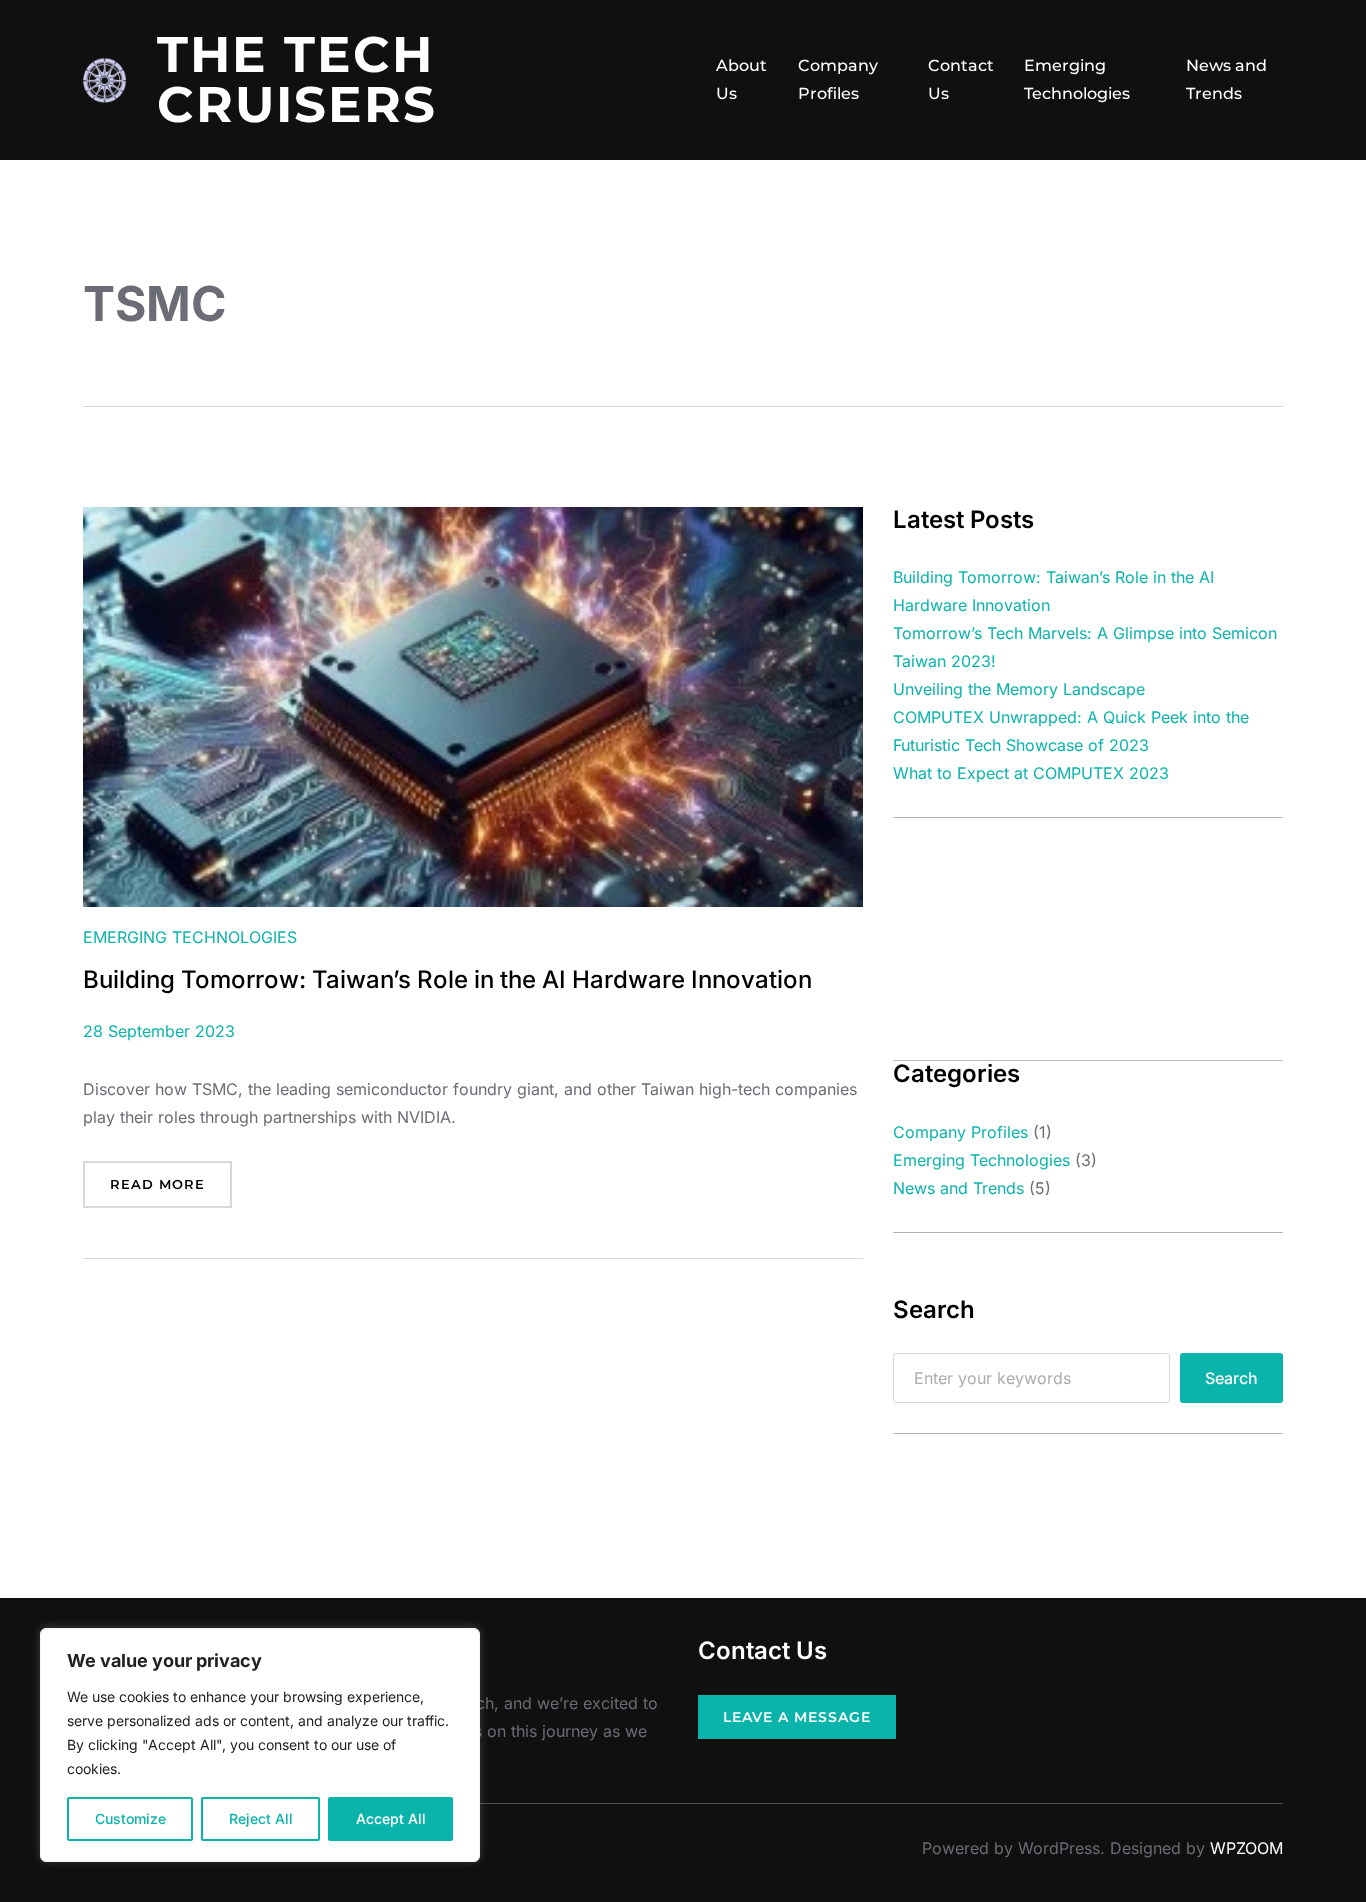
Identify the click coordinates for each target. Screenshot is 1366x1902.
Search (1231, 1378)
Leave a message (797, 1717)
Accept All (391, 1818)
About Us (741, 79)
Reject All (261, 1818)
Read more (165, 1191)
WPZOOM (1246, 1848)
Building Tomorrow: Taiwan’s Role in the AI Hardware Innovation (447, 980)
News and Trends (1226, 79)
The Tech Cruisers (297, 79)
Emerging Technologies (1077, 79)
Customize (130, 1818)
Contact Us (961, 79)
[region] (260, 1745)
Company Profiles (838, 79)
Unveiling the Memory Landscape (1019, 689)
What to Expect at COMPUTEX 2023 (1031, 773)
